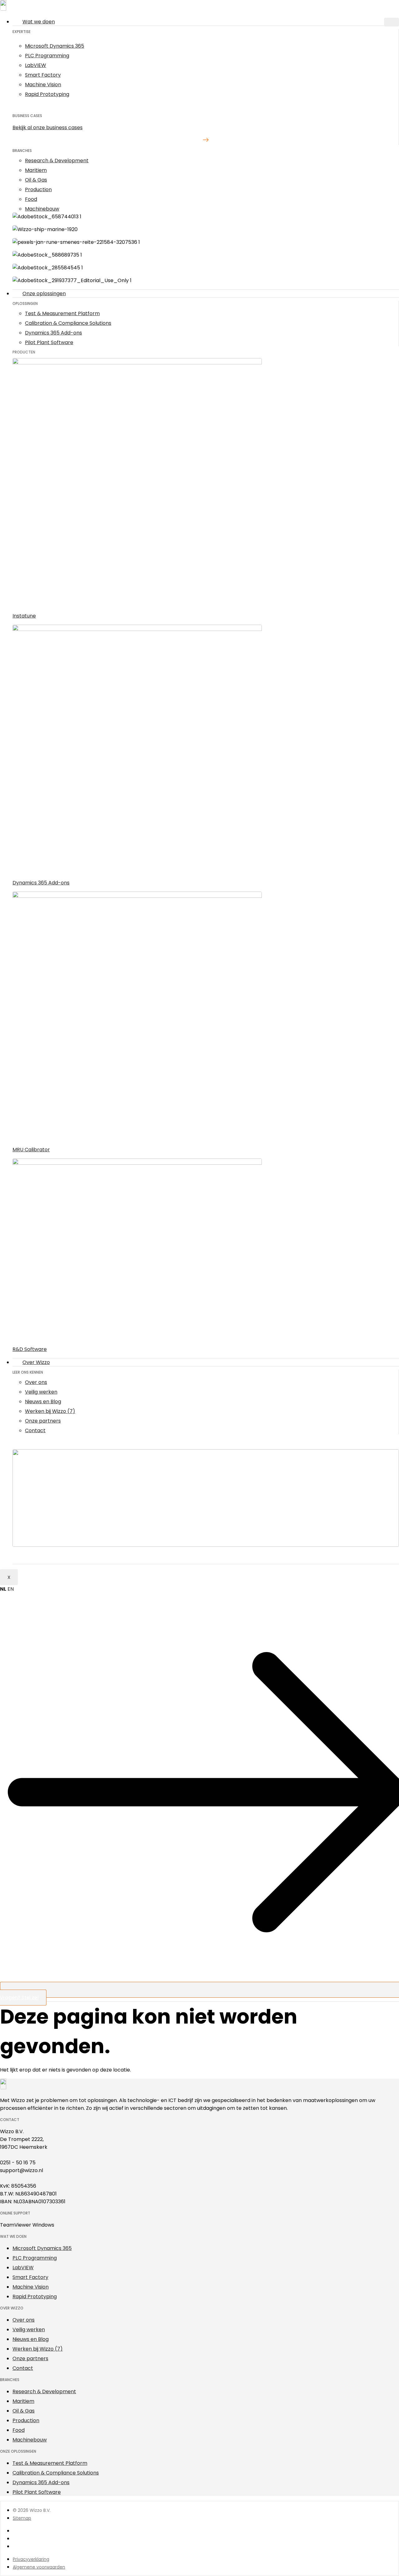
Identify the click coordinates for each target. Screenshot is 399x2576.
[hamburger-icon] (392, 22)
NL (3, 1589)
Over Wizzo (36, 1362)
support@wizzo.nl (22, 2170)
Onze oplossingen (44, 294)
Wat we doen (39, 22)
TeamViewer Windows (27, 2225)
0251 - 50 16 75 (18, 2163)
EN (11, 1589)
